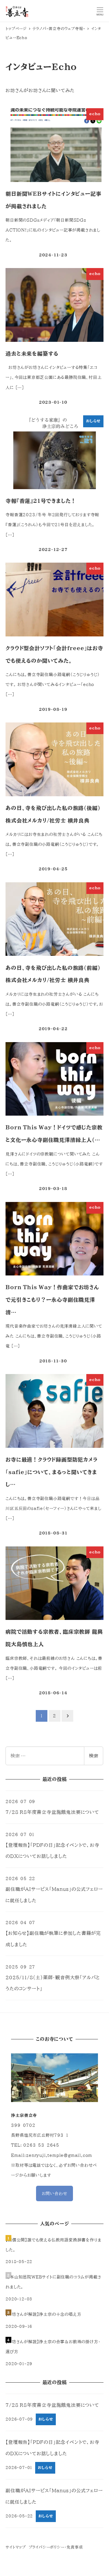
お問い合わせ (55, 2193)
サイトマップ (16, 2547)
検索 (94, 1756)
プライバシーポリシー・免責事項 (56, 2547)
